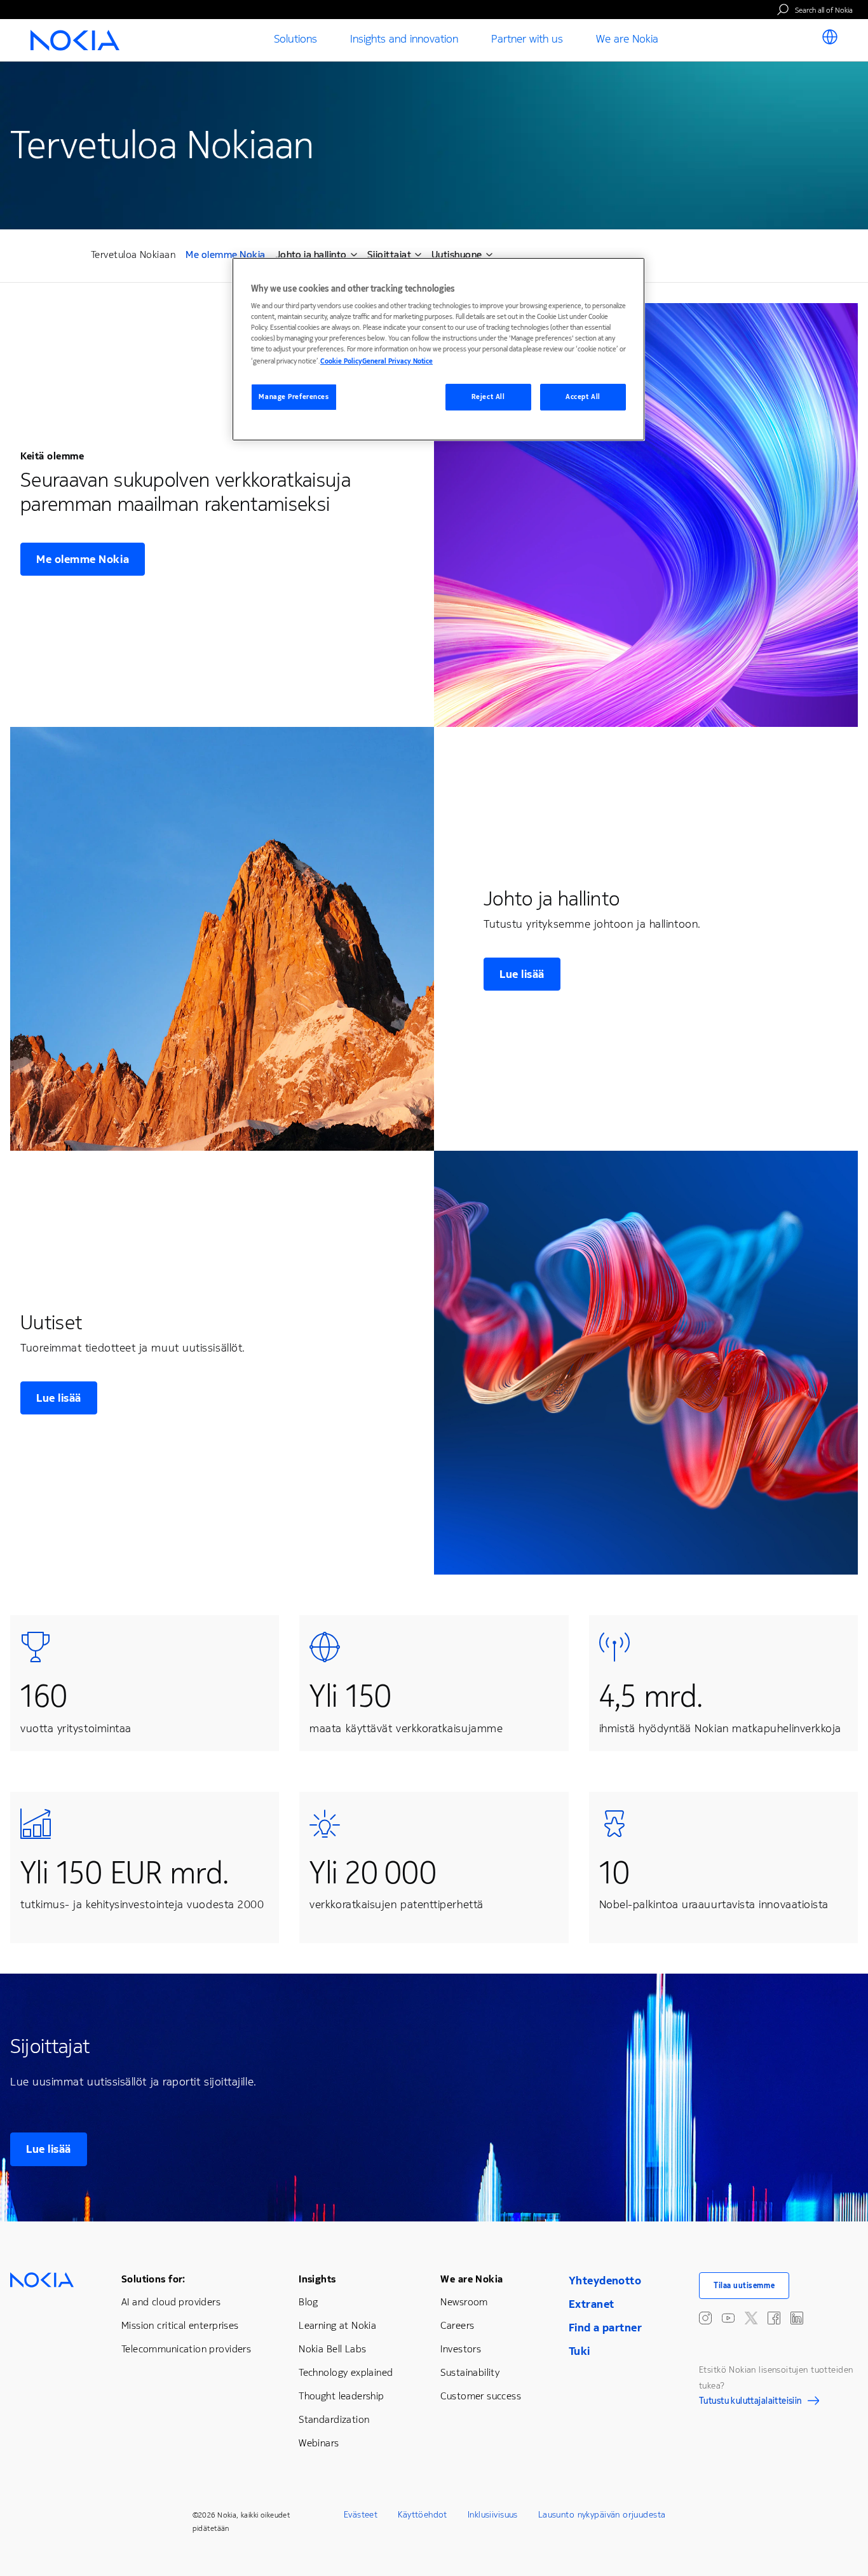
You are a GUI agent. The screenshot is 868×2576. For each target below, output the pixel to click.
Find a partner (605, 2328)
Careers (457, 2325)
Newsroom (464, 2302)
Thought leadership (342, 2396)
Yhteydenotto (605, 2281)
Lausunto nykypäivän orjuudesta (602, 2515)
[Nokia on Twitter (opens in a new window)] (751, 2318)
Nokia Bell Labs (332, 2349)
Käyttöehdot (423, 2515)
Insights (317, 2279)
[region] (438, 349)
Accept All (583, 397)
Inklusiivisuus (493, 2515)
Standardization (334, 2419)
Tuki (580, 2351)
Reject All (488, 397)
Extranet (591, 2304)
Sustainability (470, 2372)
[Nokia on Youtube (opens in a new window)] (728, 2318)
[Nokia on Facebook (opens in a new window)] (774, 2318)
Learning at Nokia (337, 2325)
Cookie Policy (341, 361)
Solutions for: (153, 2279)
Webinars (319, 2443)
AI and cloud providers (171, 2302)
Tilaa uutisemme (744, 2286)
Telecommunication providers (186, 2349)
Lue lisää (522, 974)
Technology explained (346, 2372)
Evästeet (361, 2515)
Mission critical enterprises (180, 2325)
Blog (309, 2302)
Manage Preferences (294, 397)
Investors (461, 2349)
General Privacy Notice (397, 361)
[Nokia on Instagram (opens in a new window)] (705, 2318)
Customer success (481, 2396)
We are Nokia (471, 2279)
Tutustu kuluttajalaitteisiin (750, 2403)
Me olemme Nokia (225, 256)
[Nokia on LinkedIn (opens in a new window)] (797, 2318)
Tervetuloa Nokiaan (133, 254)
